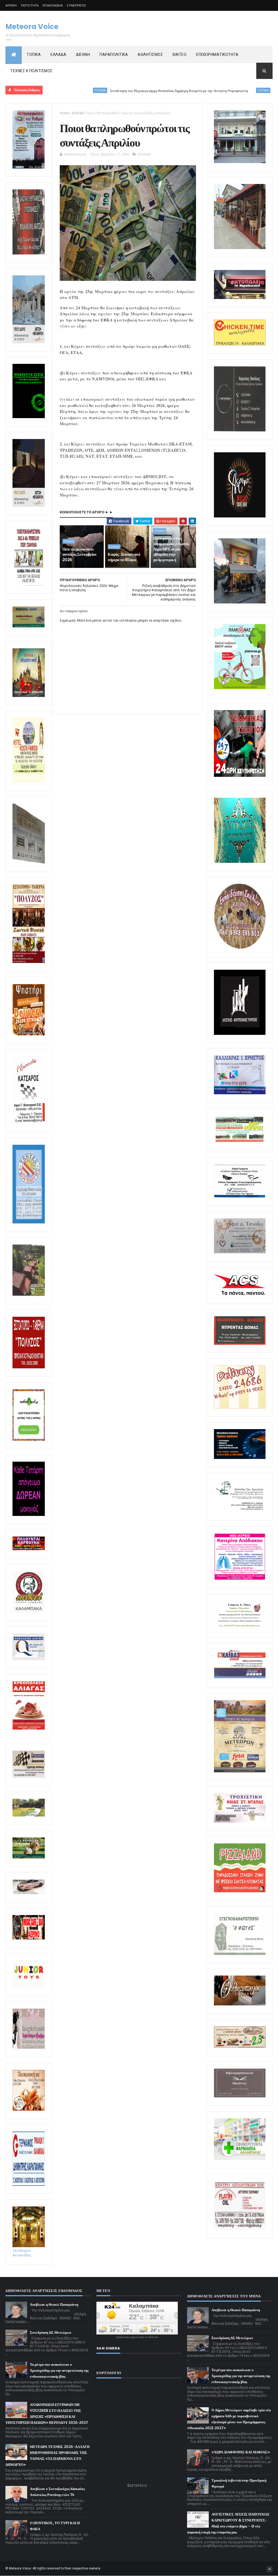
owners (95, 2568)
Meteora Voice (32, 27)
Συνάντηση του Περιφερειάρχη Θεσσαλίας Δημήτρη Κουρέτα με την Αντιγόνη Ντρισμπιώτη (111, 91)
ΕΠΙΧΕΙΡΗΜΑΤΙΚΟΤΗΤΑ (217, 55)
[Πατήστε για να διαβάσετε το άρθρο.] (240, 1821)
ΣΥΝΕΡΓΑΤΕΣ (76, 5)
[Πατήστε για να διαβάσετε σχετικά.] (29, 253)
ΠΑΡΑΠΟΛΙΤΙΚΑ (114, 55)
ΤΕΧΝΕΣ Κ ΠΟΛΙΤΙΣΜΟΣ (31, 71)
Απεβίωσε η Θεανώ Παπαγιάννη (54, 2305)
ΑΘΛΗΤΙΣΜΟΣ (150, 55)
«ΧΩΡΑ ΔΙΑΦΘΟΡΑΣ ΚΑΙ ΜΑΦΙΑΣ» (241, 2452)
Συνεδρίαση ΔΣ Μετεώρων (51, 2332)
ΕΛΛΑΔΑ (58, 55)
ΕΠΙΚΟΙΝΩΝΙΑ (53, 5)
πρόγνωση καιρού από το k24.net (137, 2337)
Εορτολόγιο (137, 2485)
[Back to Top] (270, 2569)
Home (64, 113)
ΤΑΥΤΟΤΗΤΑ (30, 5)
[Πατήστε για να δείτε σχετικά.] (29, 1611)
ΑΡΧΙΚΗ (11, 5)
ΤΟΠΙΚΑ (34, 55)
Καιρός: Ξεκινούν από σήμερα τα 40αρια (124, 557)
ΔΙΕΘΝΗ (83, 55)
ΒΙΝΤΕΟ (180, 55)
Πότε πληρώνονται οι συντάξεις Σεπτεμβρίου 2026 (79, 554)
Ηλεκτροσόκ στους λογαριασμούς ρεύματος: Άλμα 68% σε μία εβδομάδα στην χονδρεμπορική (172, 549)
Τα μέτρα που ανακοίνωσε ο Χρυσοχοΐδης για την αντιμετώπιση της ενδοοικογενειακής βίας (59, 2370)
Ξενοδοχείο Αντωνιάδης (22, 2253)
